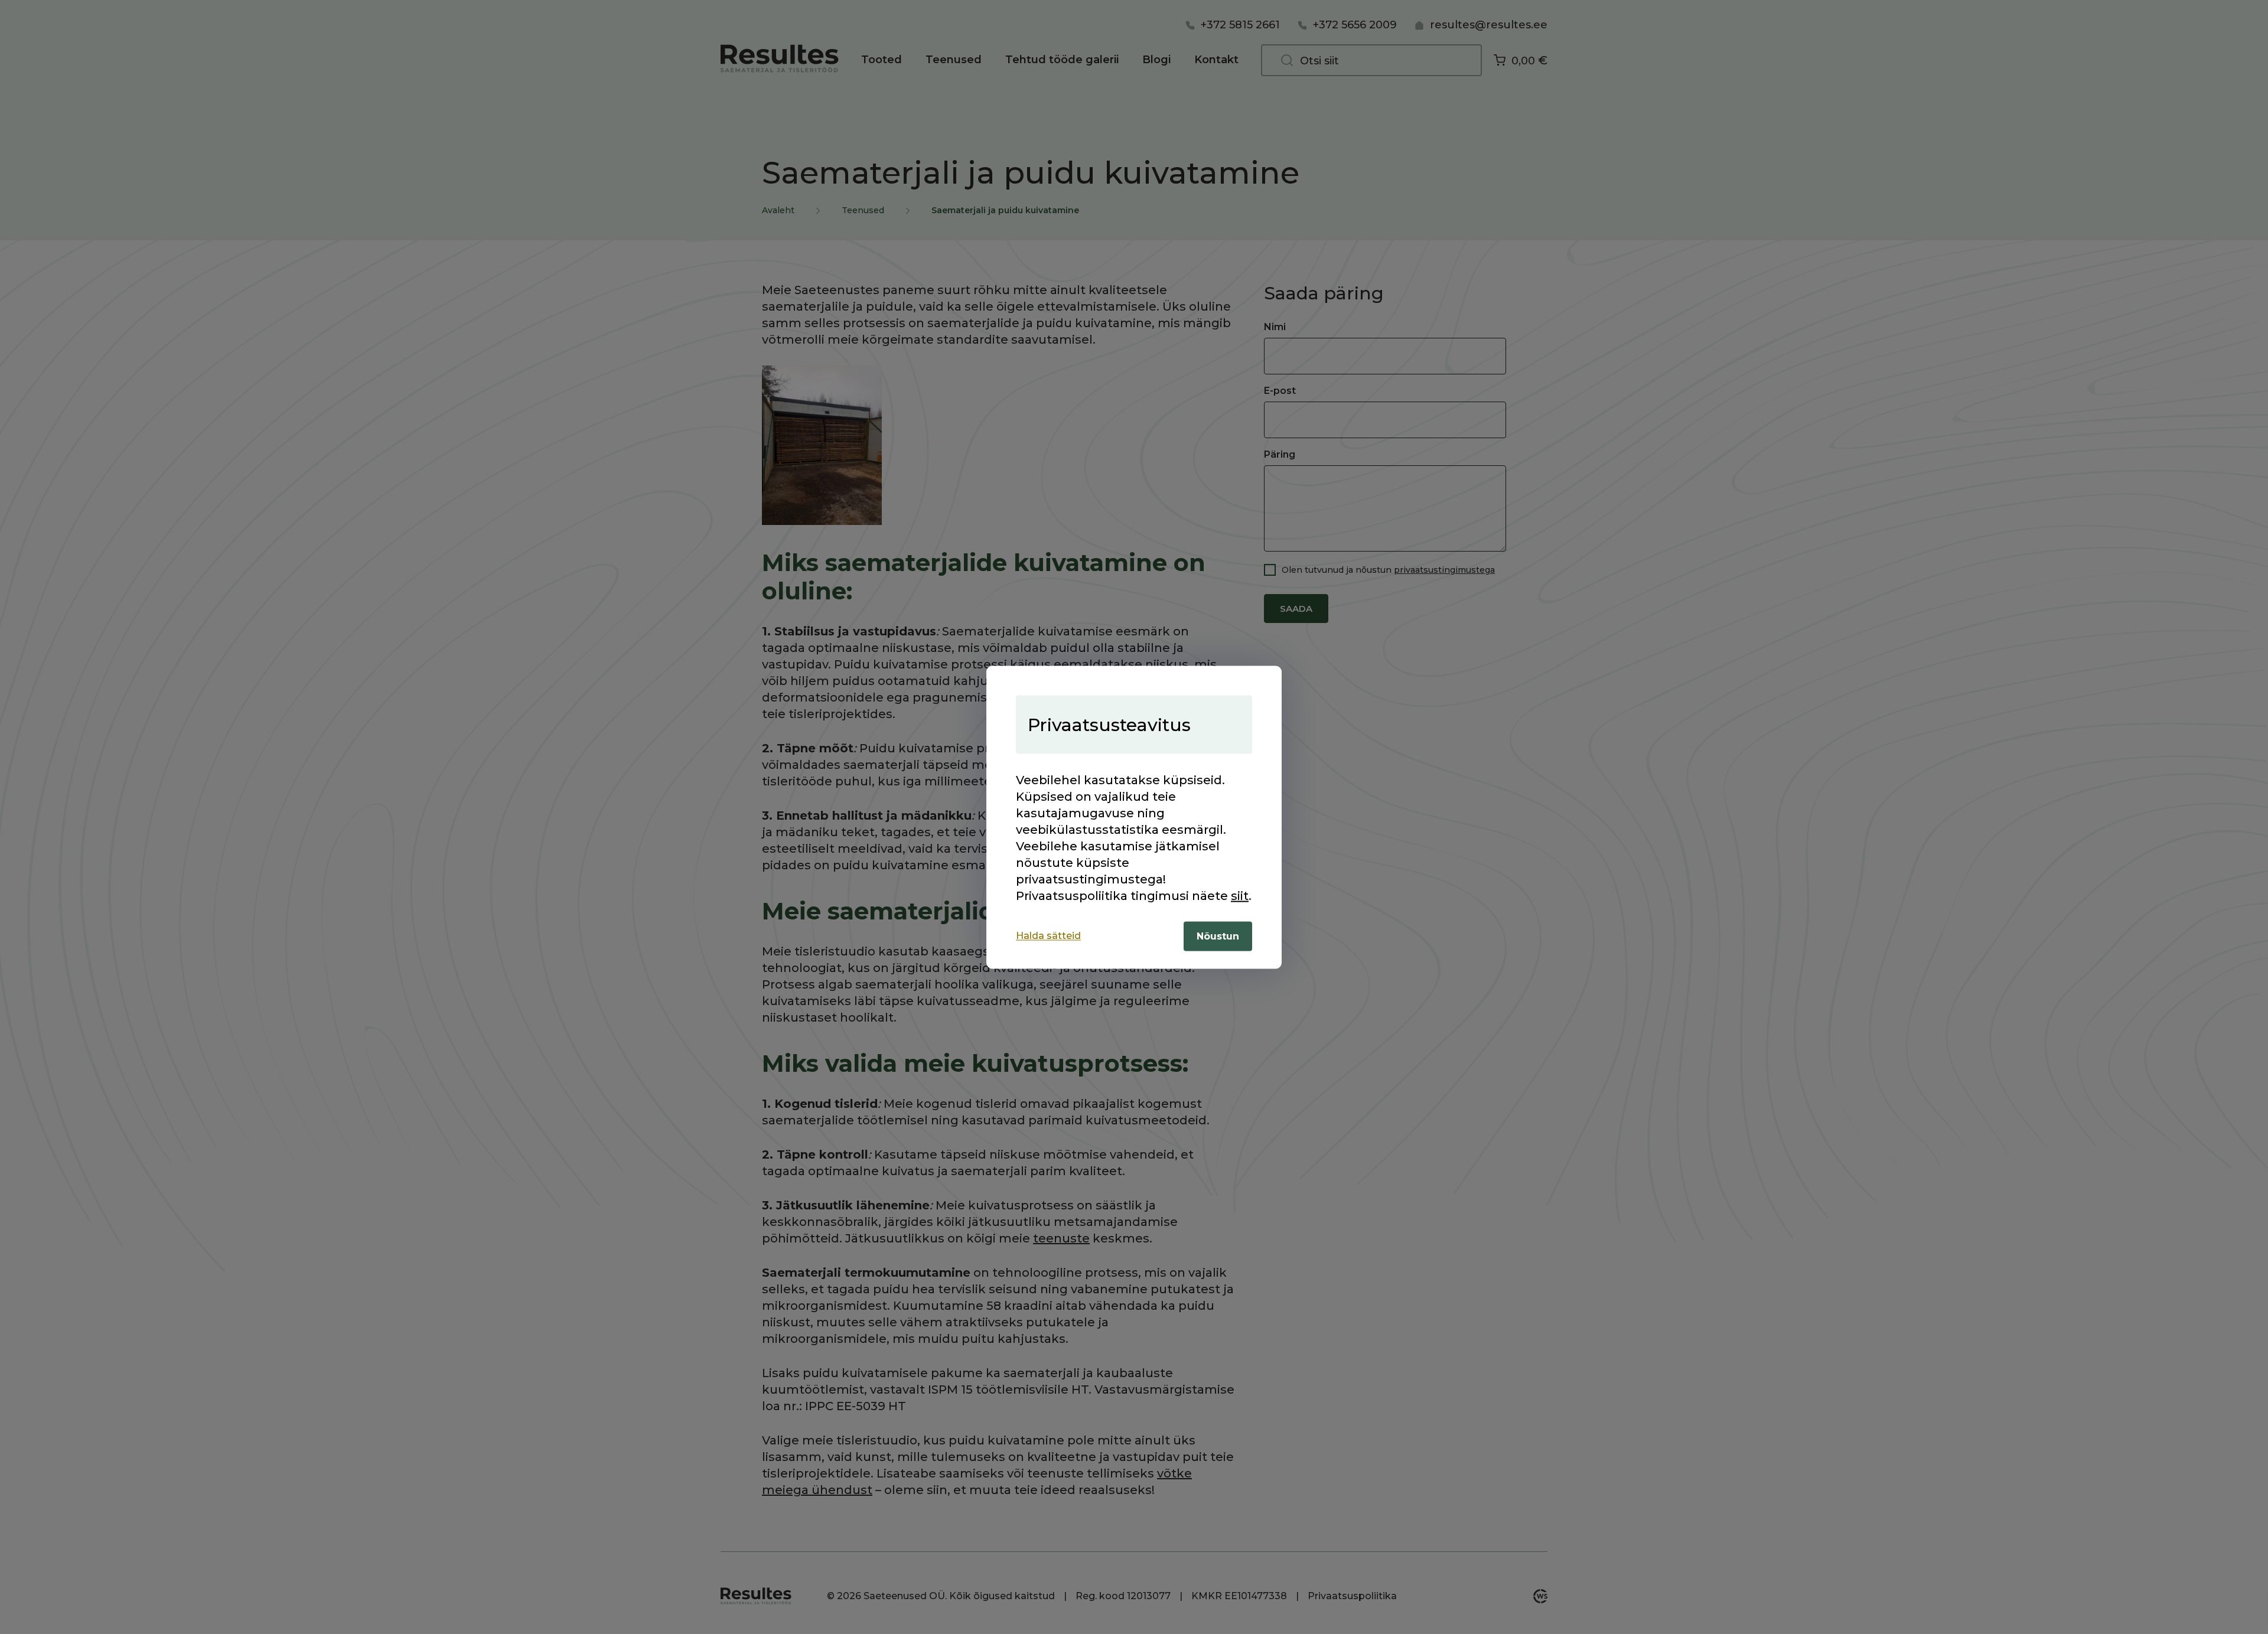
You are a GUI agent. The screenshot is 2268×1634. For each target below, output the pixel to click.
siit (1240, 895)
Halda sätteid (1048, 936)
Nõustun (1218, 936)
